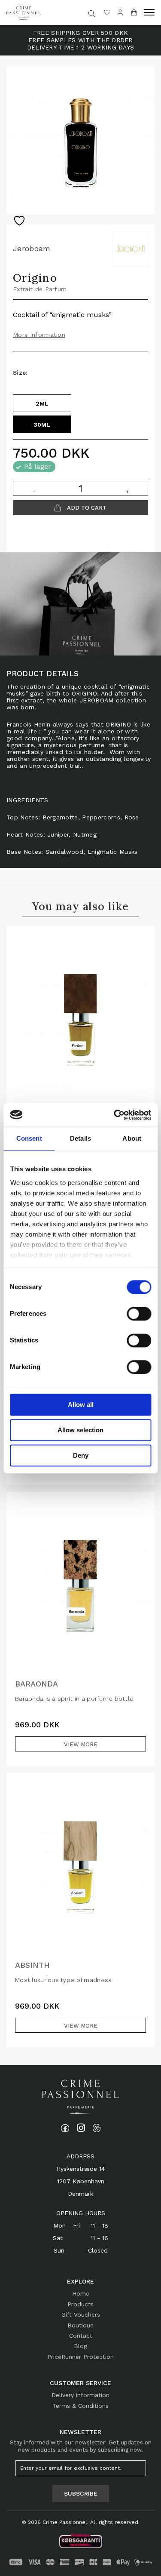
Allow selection (80, 1430)
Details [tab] (80, 1138)
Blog (80, 2346)
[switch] (139, 1314)
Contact (81, 2336)
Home (81, 2293)
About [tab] (132, 1138)
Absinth (32, 1965)
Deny (81, 1455)
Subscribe (81, 2493)
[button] (149, 12)
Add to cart (86, 508)
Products (80, 2304)
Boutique (80, 2325)
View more (81, 1744)
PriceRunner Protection (80, 2357)
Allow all (81, 1405)
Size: (20, 372)
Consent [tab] (29, 1138)
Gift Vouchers (81, 2314)
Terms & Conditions (80, 2406)
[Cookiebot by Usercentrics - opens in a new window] (115, 1115)
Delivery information (80, 2395)
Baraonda (36, 1684)
